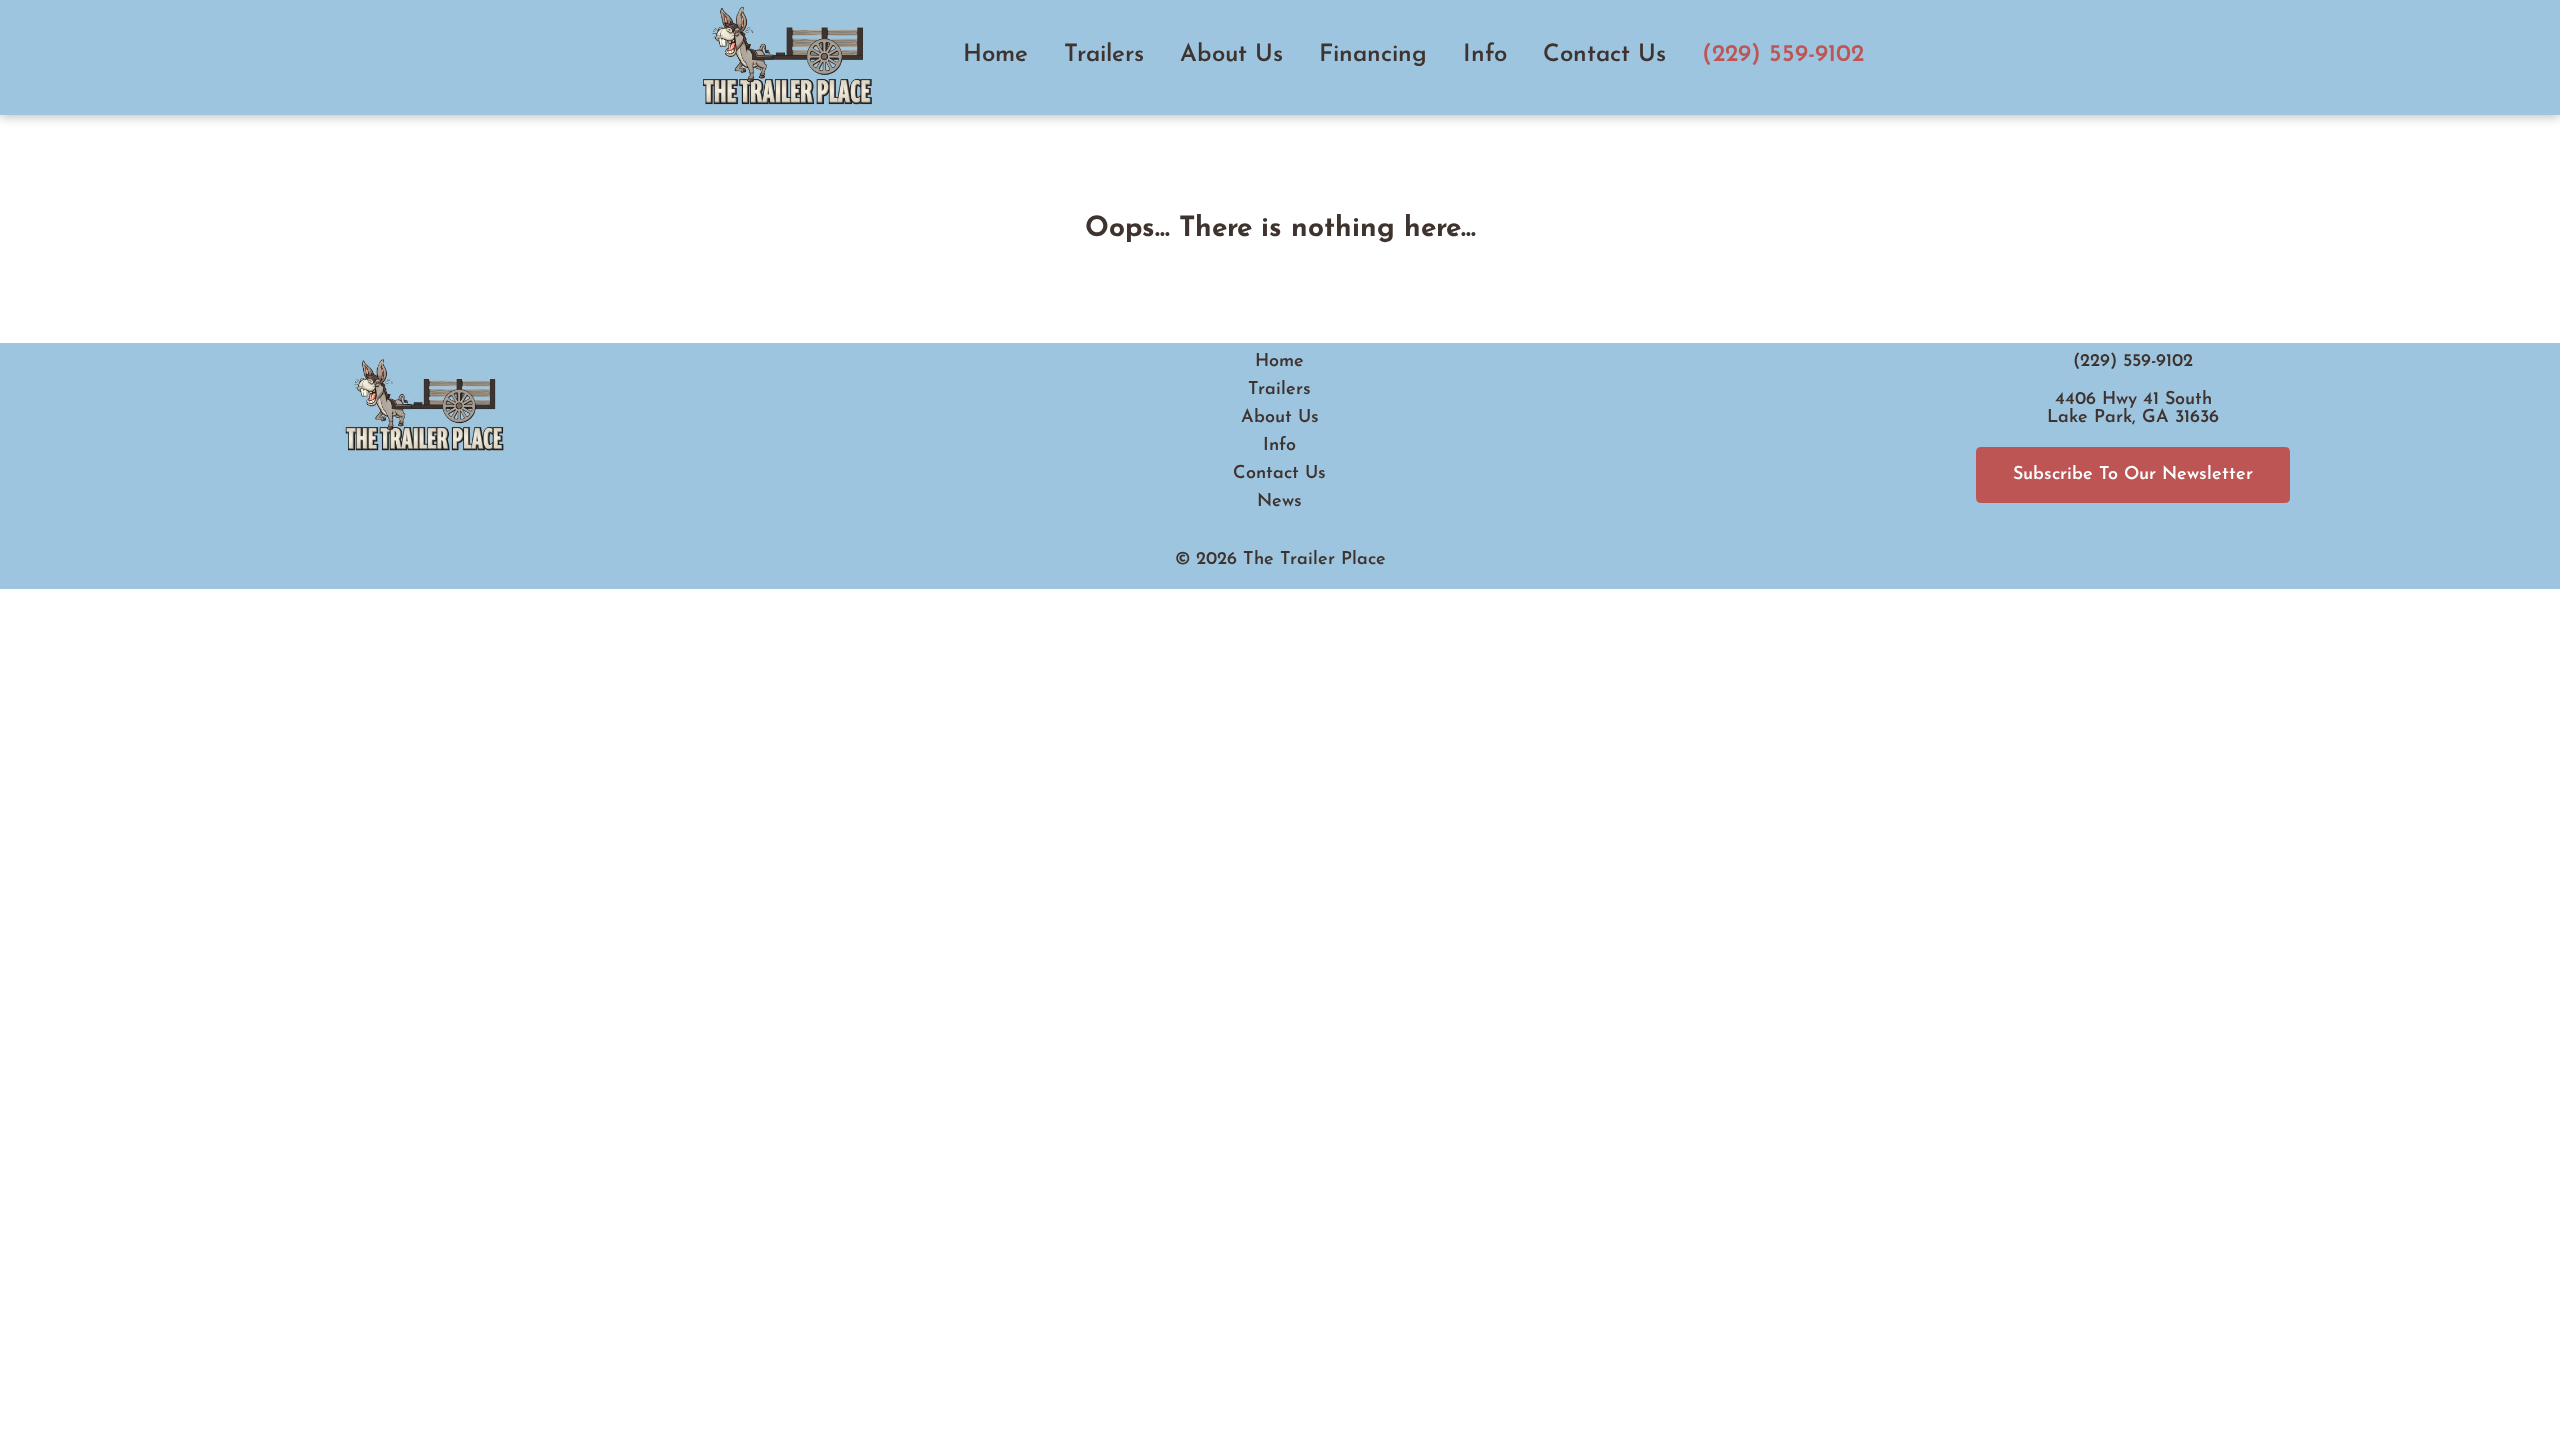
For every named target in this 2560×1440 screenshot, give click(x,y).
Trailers (1104, 55)
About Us (1231, 55)
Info (1485, 55)
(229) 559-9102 (1783, 55)
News (1279, 502)
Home (995, 55)
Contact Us (1604, 55)
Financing (1373, 55)
